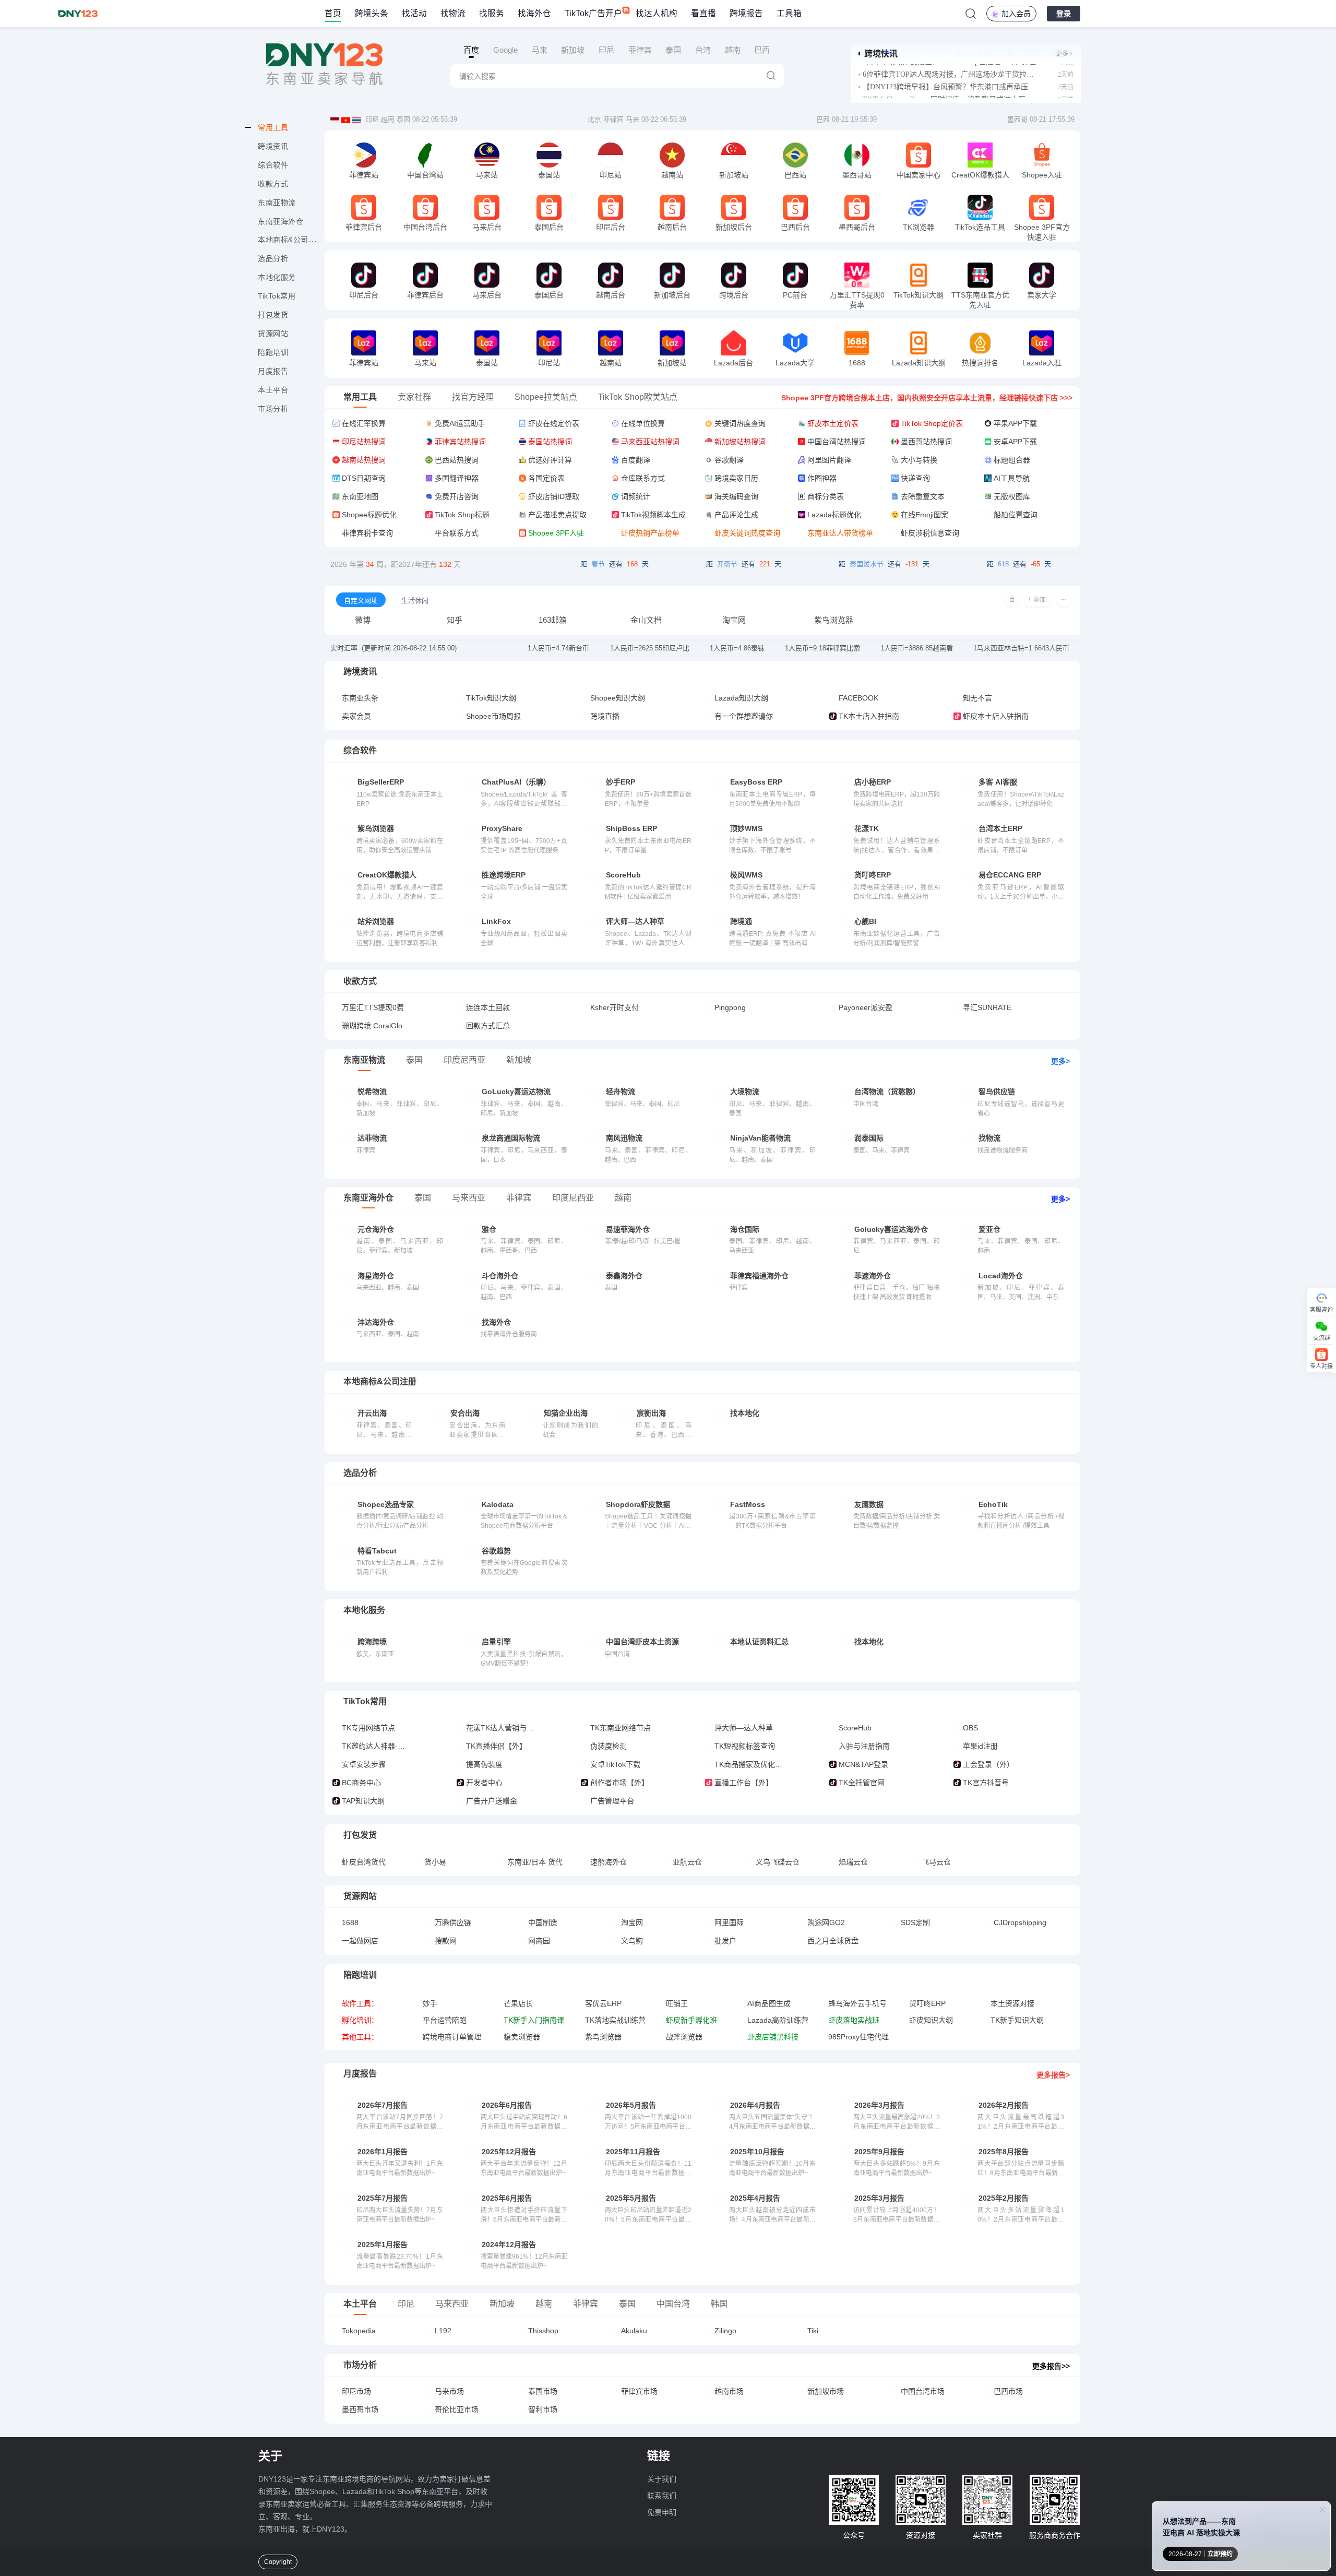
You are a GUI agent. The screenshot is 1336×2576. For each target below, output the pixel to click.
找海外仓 (534, 13)
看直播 (703, 13)
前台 (415, 176)
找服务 (492, 13)
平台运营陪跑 (445, 2020)
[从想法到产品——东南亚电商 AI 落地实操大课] (1284, 2541)
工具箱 (789, 13)
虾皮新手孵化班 (691, 2020)
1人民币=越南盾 (917, 648)
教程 (374, 176)
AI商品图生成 (769, 2003)
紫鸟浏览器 (603, 2037)
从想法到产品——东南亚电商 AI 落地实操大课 (1201, 2527)
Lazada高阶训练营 (778, 2020)
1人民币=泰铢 (737, 648)
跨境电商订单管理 (452, 2037)
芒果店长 (518, 2003)
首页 (333, 13)
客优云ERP (603, 2003)
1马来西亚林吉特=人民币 (1021, 648)
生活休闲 (415, 601)
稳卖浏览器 (522, 2037)
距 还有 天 (615, 564)
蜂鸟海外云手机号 (857, 2003)
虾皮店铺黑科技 (773, 2037)
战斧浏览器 (684, 2037)
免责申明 (662, 2512)
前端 (354, 176)
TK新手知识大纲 (1017, 2020)
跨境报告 (746, 13)
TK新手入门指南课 (534, 2020)
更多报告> (1053, 2075)
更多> (1060, 1061)
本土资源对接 (1012, 2003)
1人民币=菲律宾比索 (822, 648)
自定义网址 (361, 601)
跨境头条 (372, 13)
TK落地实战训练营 (615, 2020)
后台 (374, 364)
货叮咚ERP (927, 2003)
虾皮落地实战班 (854, 2020)
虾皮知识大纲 (931, 2020)
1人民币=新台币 (558, 648)
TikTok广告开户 (593, 13)
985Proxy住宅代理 (858, 2037)
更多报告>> (1051, 2366)
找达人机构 (657, 13)
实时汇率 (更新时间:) (393, 648)
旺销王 (677, 2003)
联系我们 (662, 2496)
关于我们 (662, 2479)
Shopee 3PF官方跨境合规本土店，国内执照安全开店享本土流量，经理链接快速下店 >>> (927, 398)
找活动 (414, 13)
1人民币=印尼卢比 (650, 648)
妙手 (430, 2003)
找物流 (453, 13)
